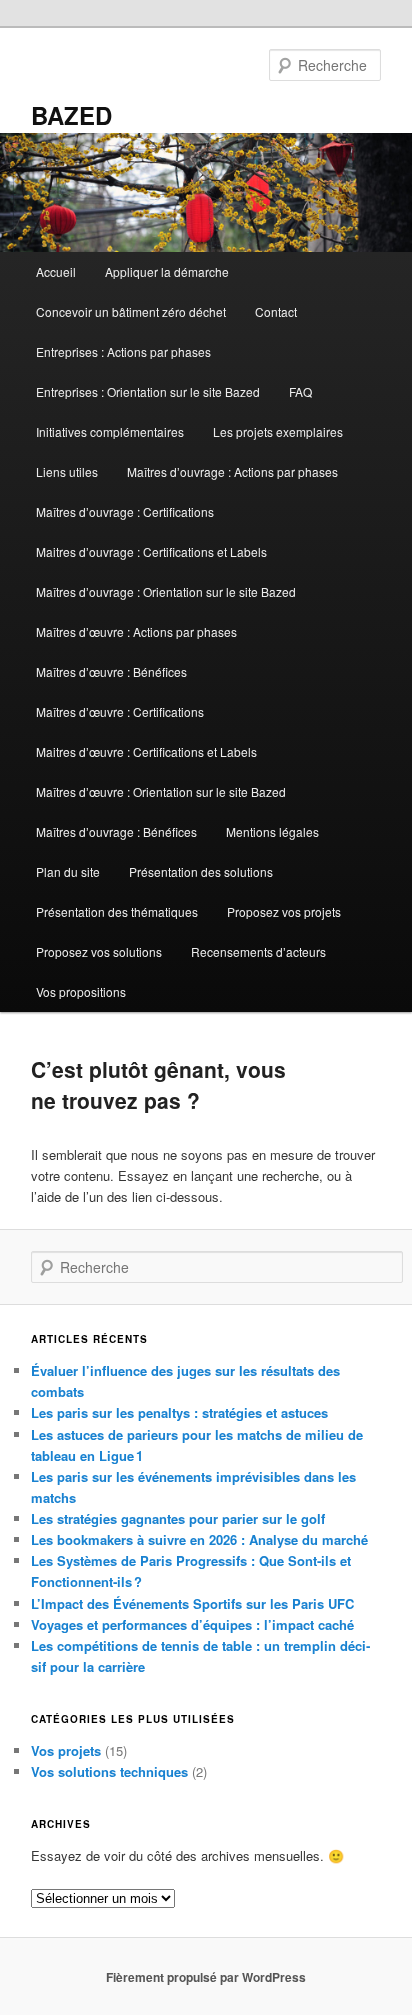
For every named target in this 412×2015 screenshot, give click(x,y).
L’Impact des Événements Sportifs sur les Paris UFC (192, 1603)
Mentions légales (272, 831)
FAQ (300, 391)
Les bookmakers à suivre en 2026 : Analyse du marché (199, 1539)
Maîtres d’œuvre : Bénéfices (111, 671)
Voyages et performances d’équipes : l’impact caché (192, 1624)
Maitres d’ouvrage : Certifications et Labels (151, 551)
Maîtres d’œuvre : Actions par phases (136, 631)
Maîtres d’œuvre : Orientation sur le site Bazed (161, 791)
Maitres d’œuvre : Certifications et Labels (146, 751)
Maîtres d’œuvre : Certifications (120, 711)
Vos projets (66, 1750)
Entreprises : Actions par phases (123, 351)
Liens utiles (67, 471)
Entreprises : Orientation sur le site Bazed (148, 391)
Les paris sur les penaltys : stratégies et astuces (179, 1412)
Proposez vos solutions (99, 951)
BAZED (71, 115)
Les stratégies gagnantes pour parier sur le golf (178, 1518)
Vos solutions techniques (109, 1771)
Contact (276, 311)
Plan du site (68, 871)
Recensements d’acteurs (258, 951)
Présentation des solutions (201, 871)
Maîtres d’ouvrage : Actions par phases (232, 471)
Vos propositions (81, 991)
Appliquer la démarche (167, 271)
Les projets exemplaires (278, 431)
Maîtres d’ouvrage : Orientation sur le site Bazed (166, 591)
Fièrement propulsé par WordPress (206, 1977)
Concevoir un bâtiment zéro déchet (131, 311)
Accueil (56, 271)
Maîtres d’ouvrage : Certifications (125, 511)
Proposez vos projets (284, 911)
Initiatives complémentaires (110, 431)
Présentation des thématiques (117, 911)
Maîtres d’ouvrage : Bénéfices (116, 831)
